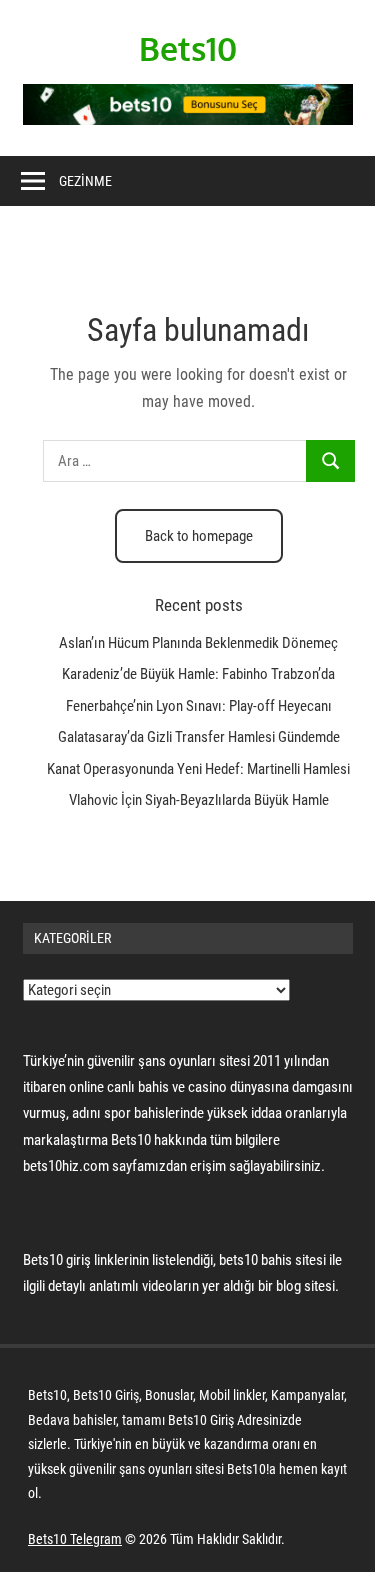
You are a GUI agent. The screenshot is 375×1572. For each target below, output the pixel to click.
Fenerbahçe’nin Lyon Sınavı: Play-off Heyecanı (199, 706)
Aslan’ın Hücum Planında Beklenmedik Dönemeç (198, 643)
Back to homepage (199, 536)
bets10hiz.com (66, 1166)
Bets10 (188, 48)
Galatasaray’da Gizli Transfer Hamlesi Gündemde (199, 737)
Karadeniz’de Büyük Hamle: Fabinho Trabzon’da (198, 674)
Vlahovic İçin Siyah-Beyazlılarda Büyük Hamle (199, 800)
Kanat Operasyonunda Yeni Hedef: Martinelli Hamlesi (198, 769)
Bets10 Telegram (75, 1539)
